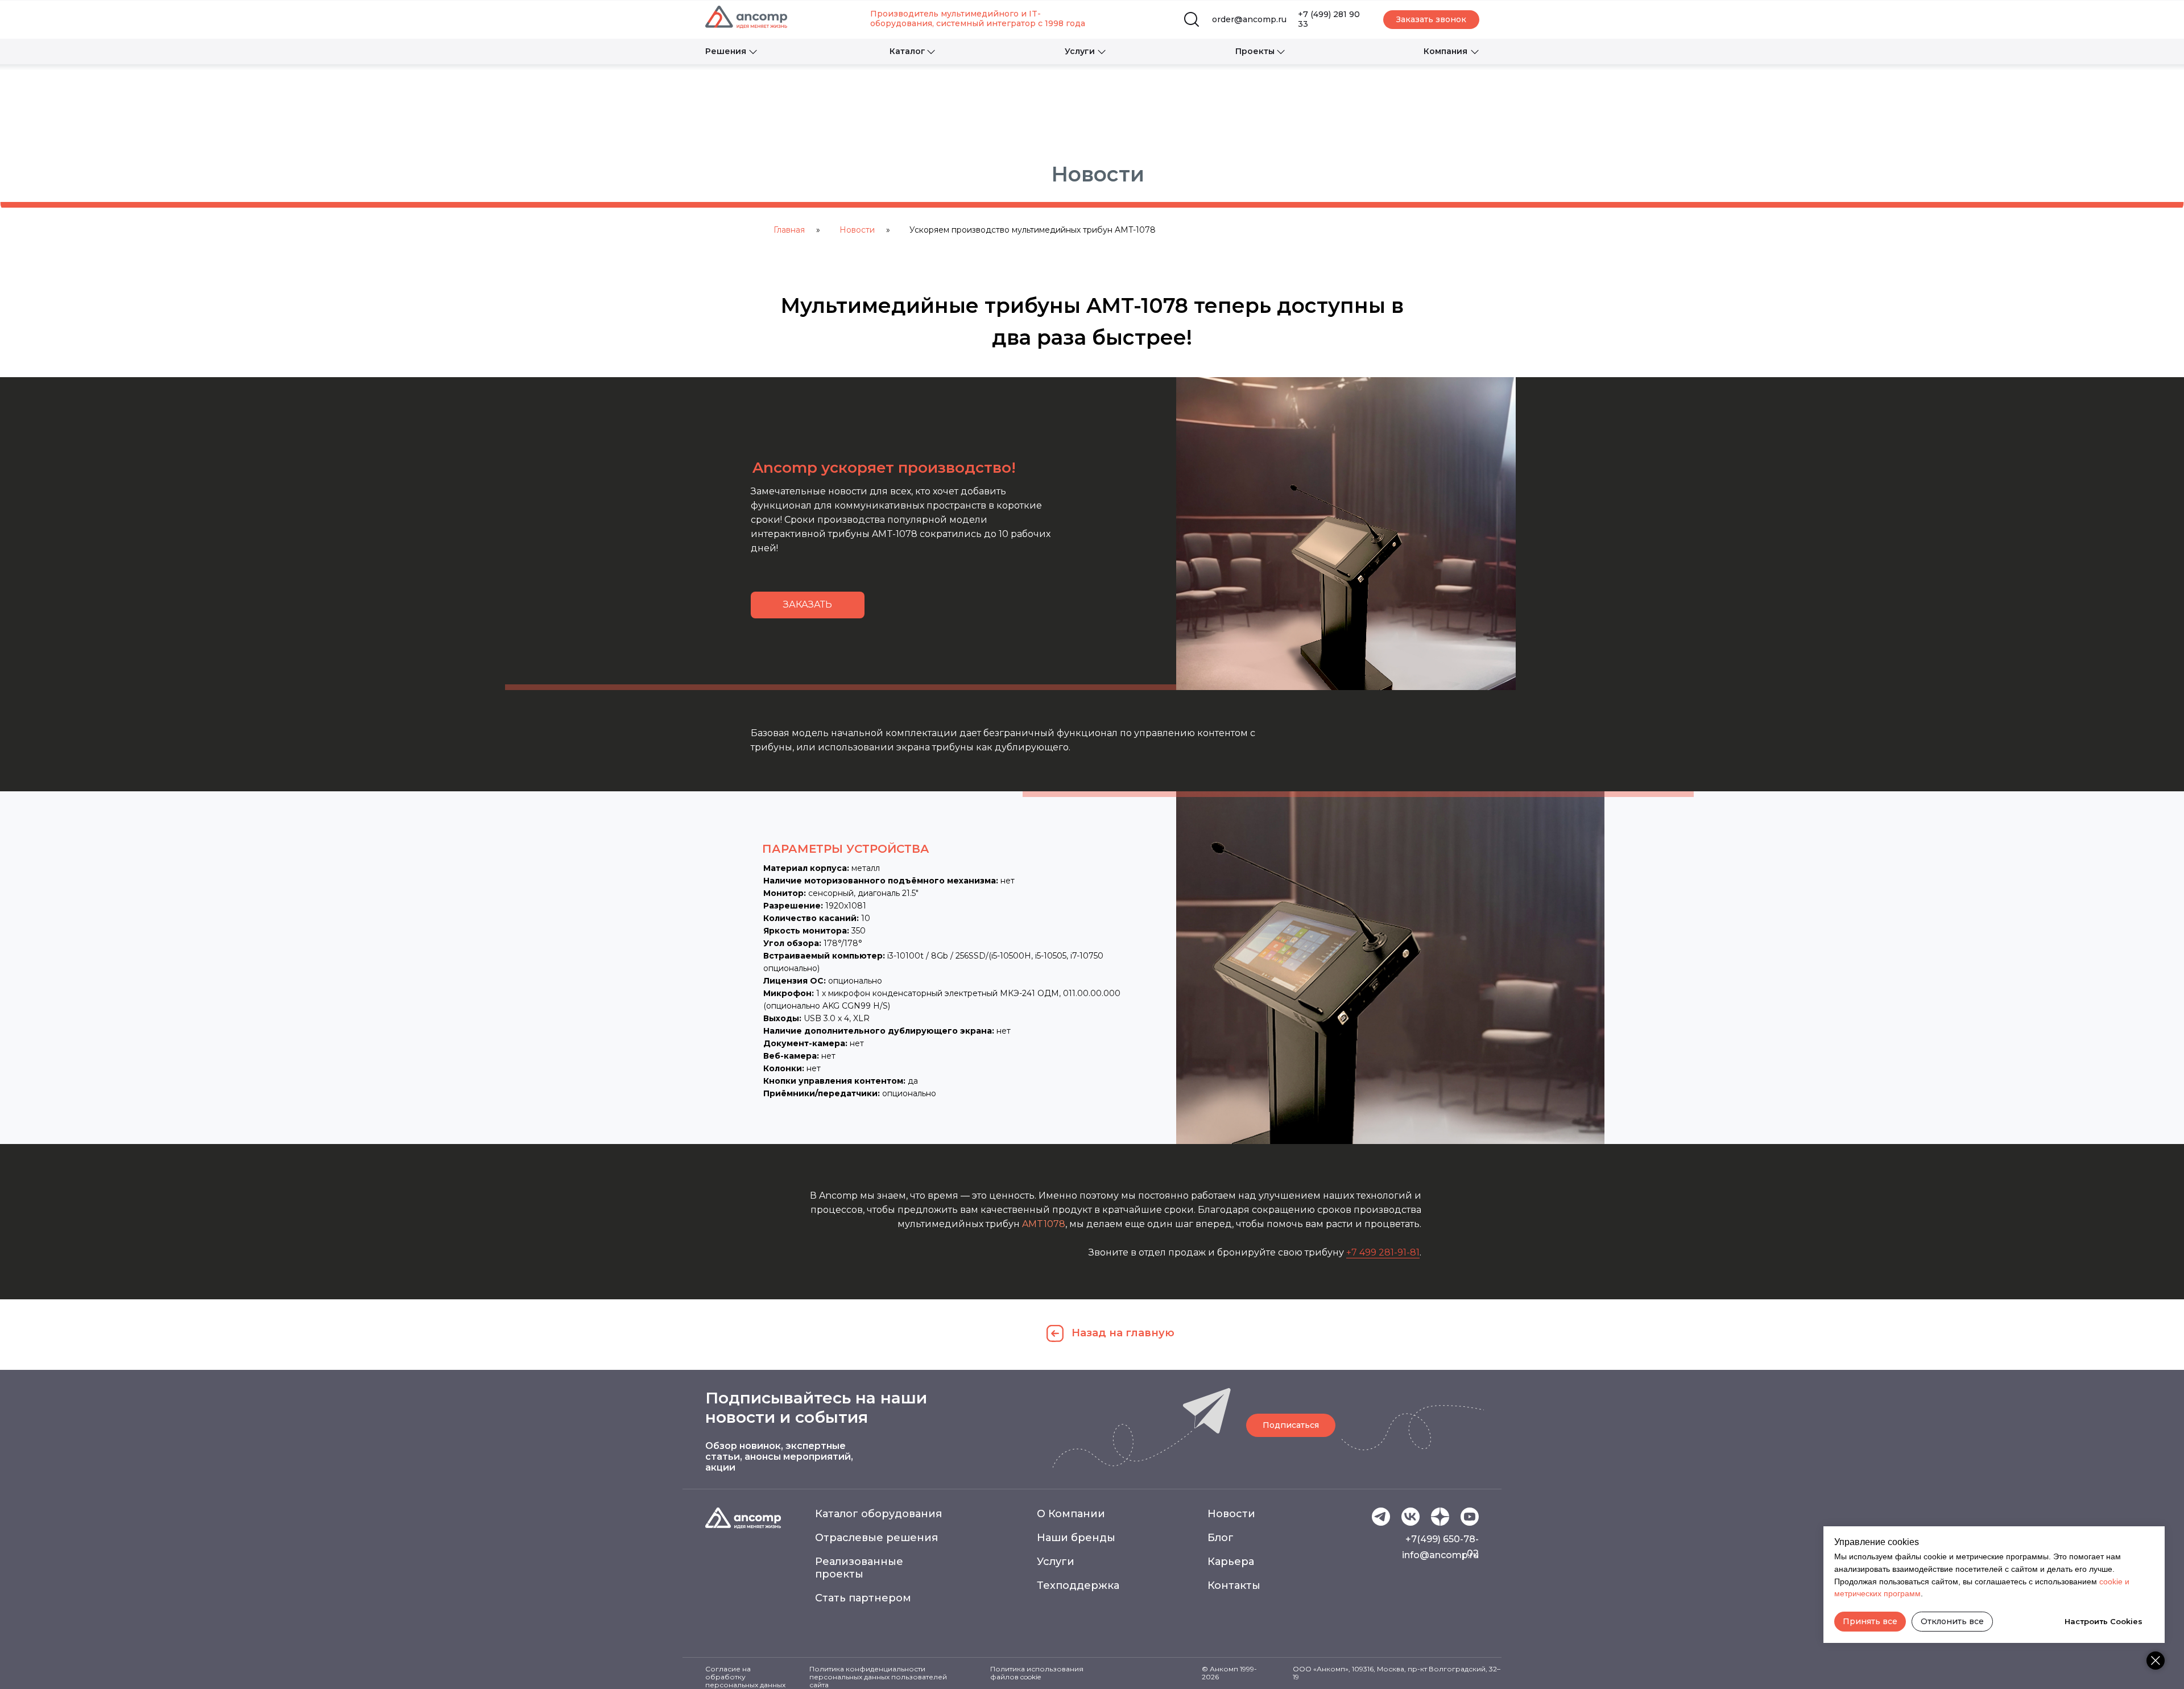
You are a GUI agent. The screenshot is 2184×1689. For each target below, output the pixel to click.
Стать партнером (863, 1598)
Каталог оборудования (878, 1514)
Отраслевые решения (876, 1538)
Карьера (1231, 1562)
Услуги (1056, 1562)
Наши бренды (1076, 1538)
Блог (1221, 1538)
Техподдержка (1078, 1585)
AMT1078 (1044, 1224)
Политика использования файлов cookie (1037, 1673)
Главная (789, 230)
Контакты (1234, 1585)
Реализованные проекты (859, 1568)
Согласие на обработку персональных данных (745, 1677)
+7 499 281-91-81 (1383, 1252)
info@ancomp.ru (1440, 1555)
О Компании (1071, 1514)
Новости (857, 230)
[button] (1431, 20)
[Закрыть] (2156, 1661)
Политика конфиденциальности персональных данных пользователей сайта (878, 1677)
